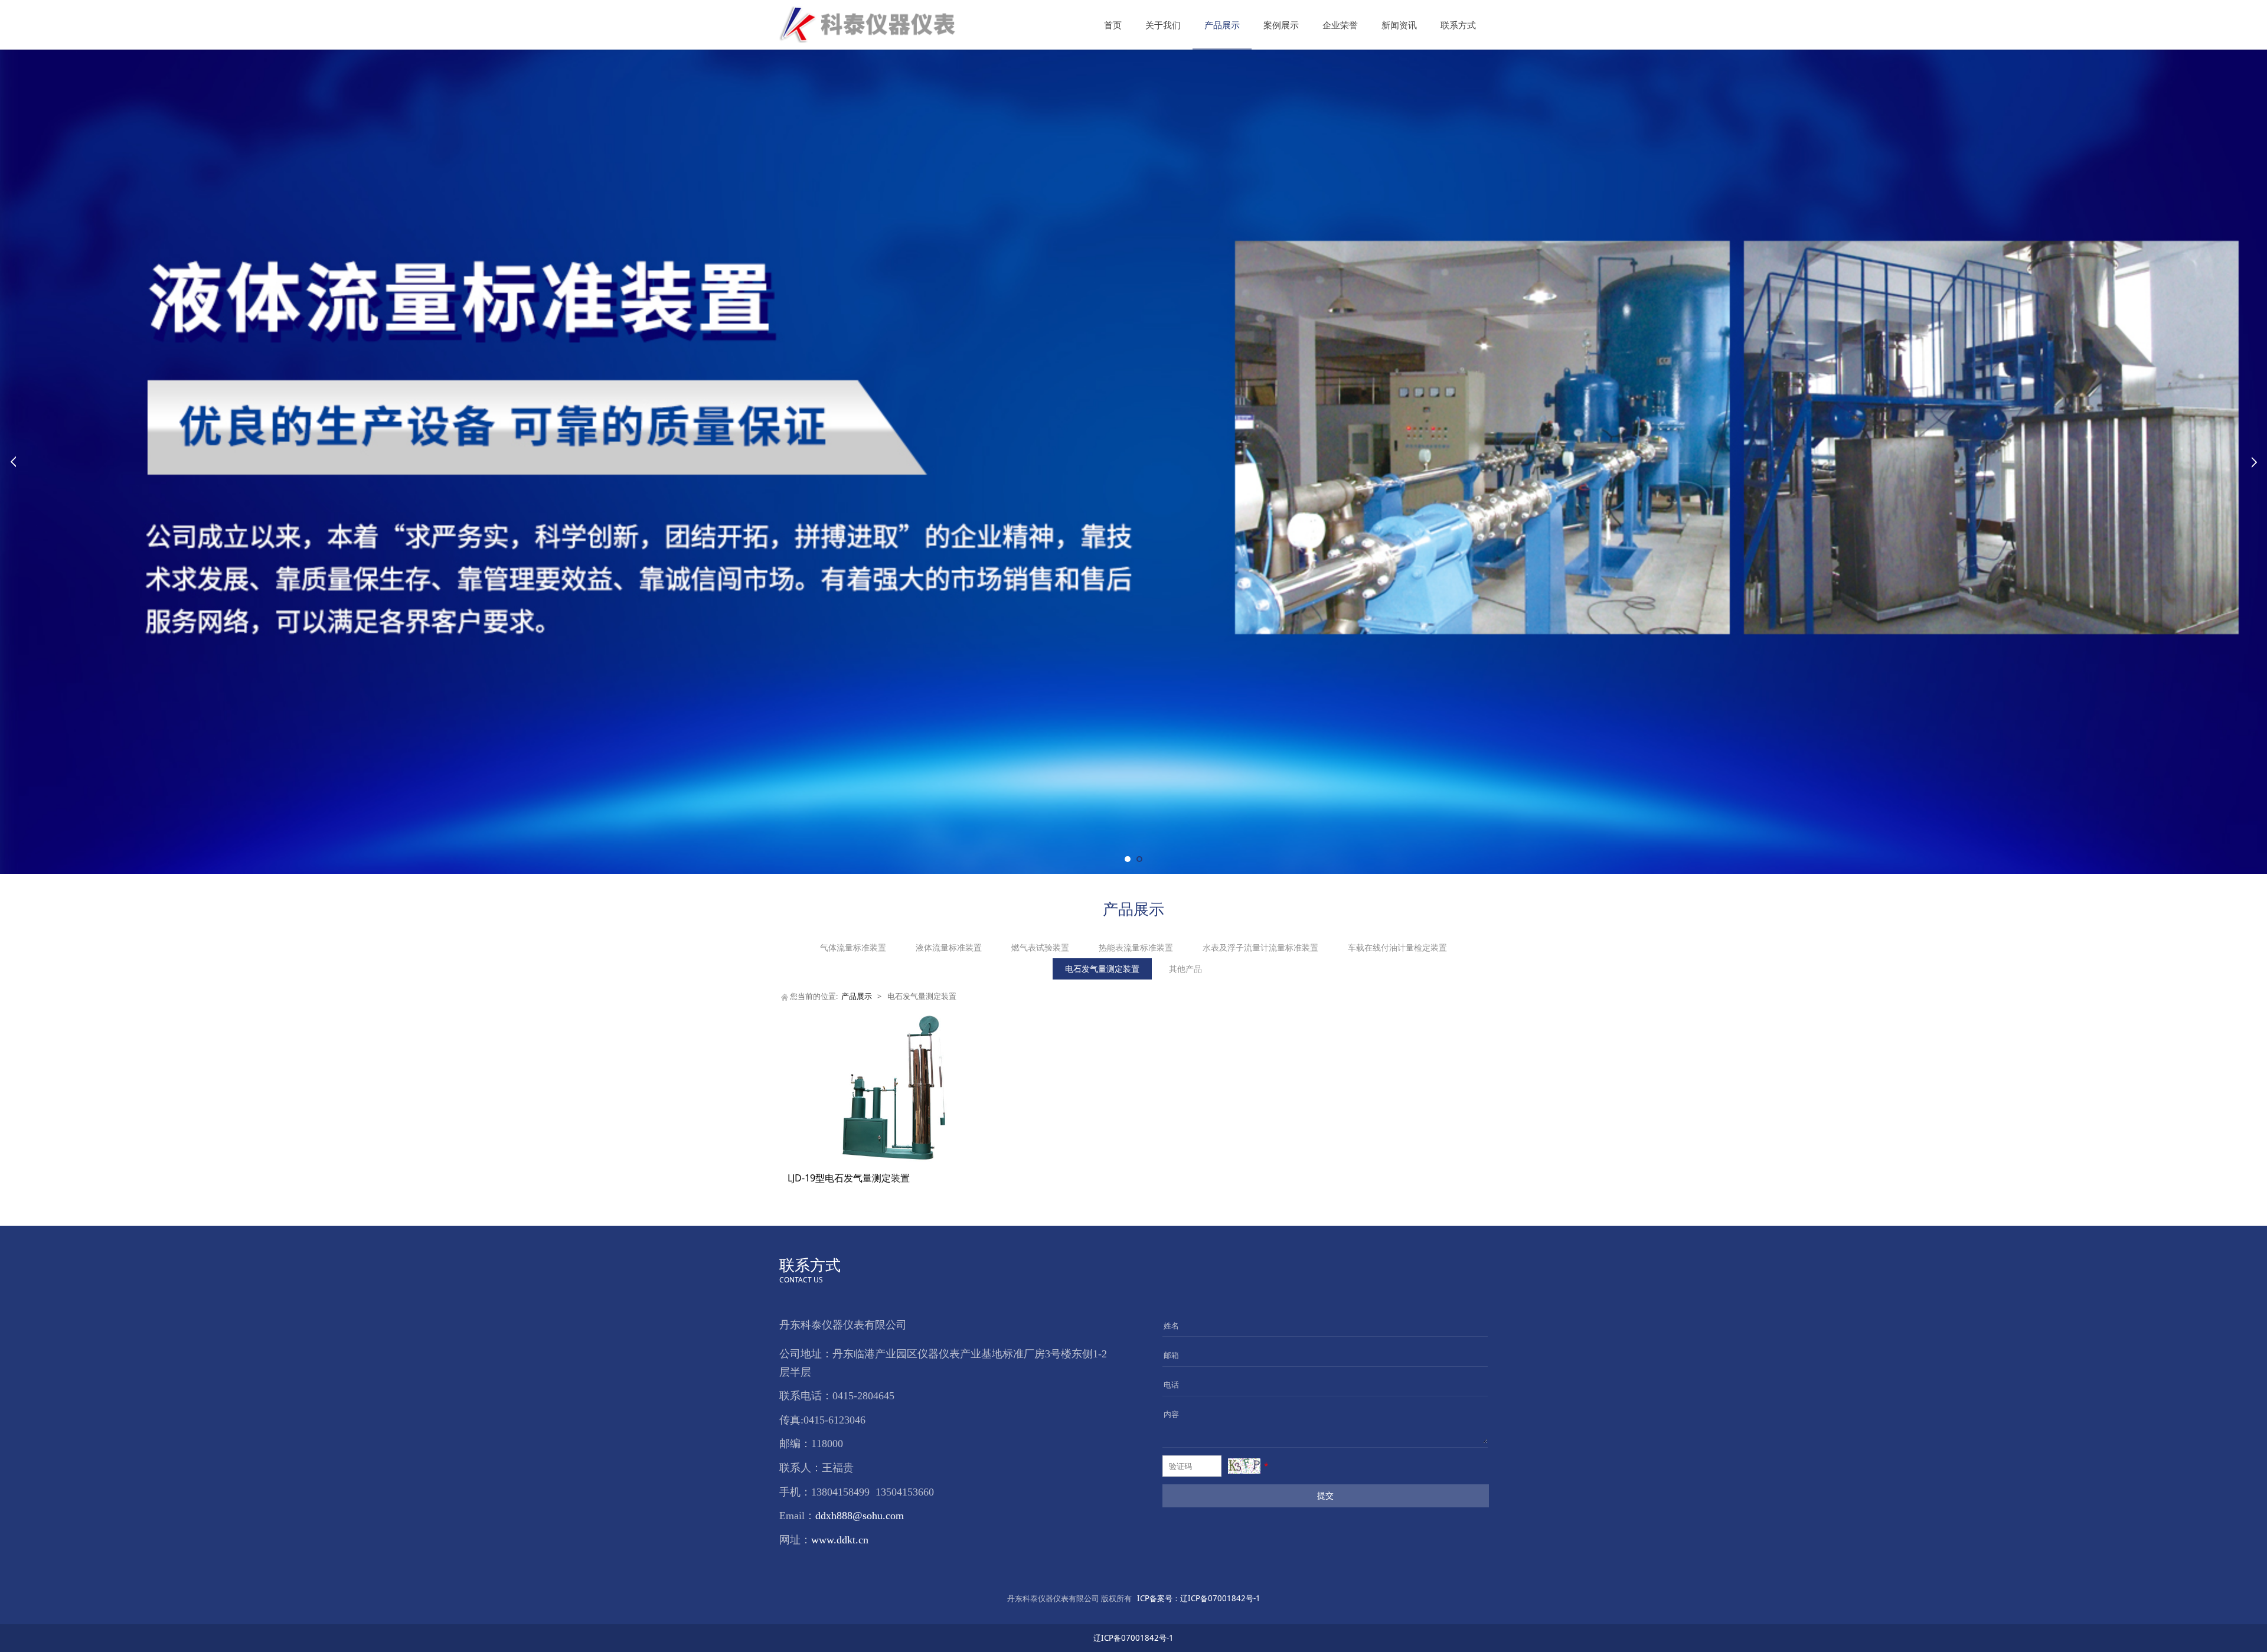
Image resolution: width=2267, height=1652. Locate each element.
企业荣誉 (1340, 25)
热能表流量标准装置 (1136, 947)
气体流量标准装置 (853, 947)
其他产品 (1185, 969)
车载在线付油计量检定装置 (1397, 947)
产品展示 (1222, 25)
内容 (1171, 1414)
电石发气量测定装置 (1102, 969)
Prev (13, 462)
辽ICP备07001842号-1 (1199, 1598)
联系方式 (1458, 25)
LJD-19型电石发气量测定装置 (849, 1178)
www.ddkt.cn (840, 1540)
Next (2254, 462)
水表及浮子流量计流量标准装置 (1260, 947)
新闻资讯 (1399, 25)
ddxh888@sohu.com (860, 1516)
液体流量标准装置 (949, 947)
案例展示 (1281, 25)
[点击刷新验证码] (1244, 1466)
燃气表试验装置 (1040, 947)
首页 (1113, 25)
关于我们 (1163, 25)
